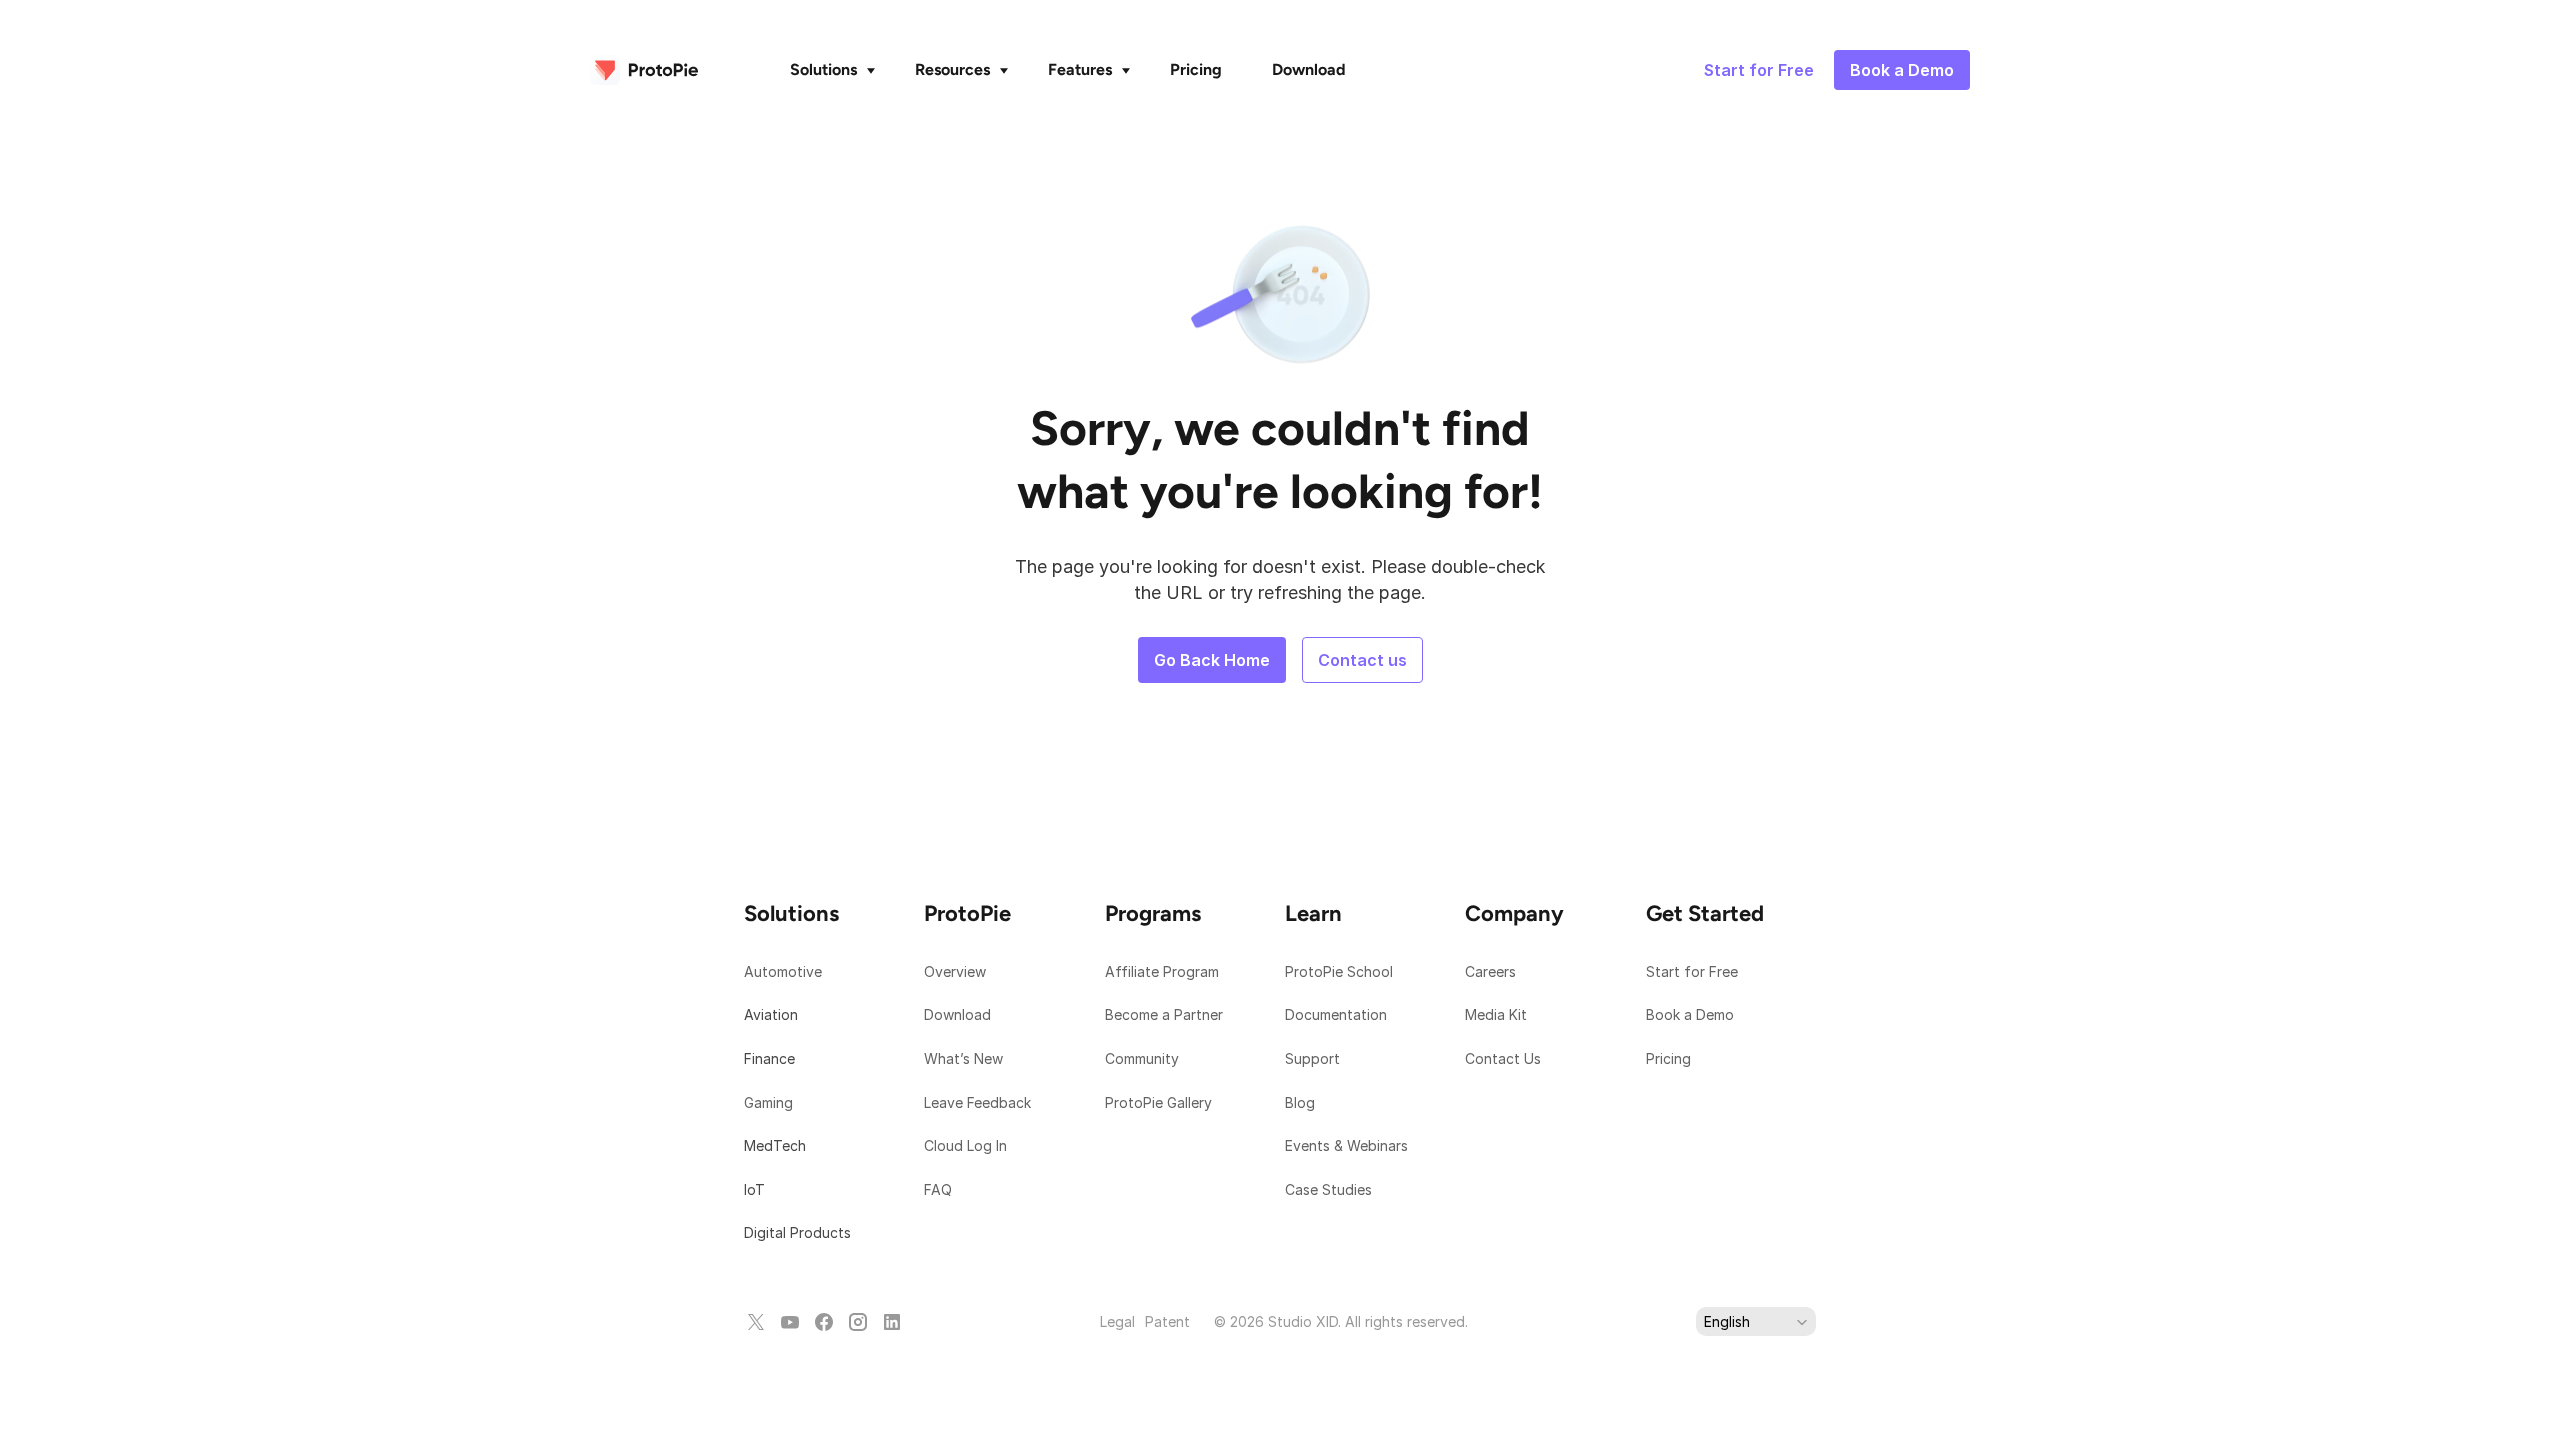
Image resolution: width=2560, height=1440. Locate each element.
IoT (754, 1189)
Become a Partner (1164, 1014)
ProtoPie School (1339, 971)
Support (1314, 1058)
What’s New (963, 1058)
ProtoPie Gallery (1158, 1102)
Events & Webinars (1346, 1145)
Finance (769, 1058)
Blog (1302, 1102)
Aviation (771, 1014)
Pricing (1668, 1058)
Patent (1167, 1321)
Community (1142, 1058)
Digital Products (797, 1232)
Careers (1490, 971)
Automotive (783, 971)
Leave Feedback (977, 1102)
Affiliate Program (1162, 971)
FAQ (938, 1189)
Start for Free (1692, 971)
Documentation (1338, 1014)
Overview (955, 971)
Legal (1117, 1321)
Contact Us (1503, 1058)
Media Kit (1498, 1014)
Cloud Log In (965, 1145)
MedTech (775, 1145)
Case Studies (1328, 1189)
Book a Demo (1690, 1014)
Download (957, 1014)
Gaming (768, 1102)
